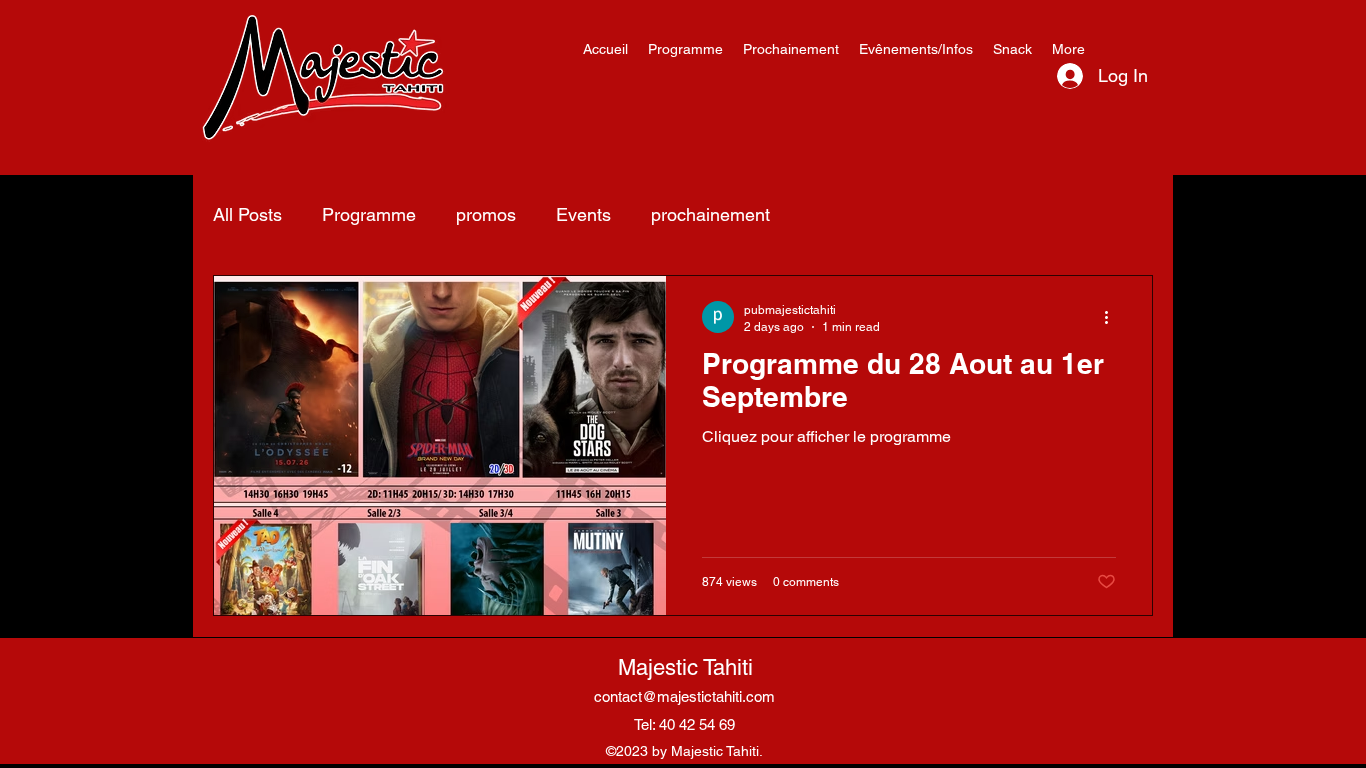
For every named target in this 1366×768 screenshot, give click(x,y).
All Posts (247, 214)
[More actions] (1113, 317)
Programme (369, 214)
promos (486, 214)
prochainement (710, 214)
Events (583, 214)
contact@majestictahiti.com (684, 696)
